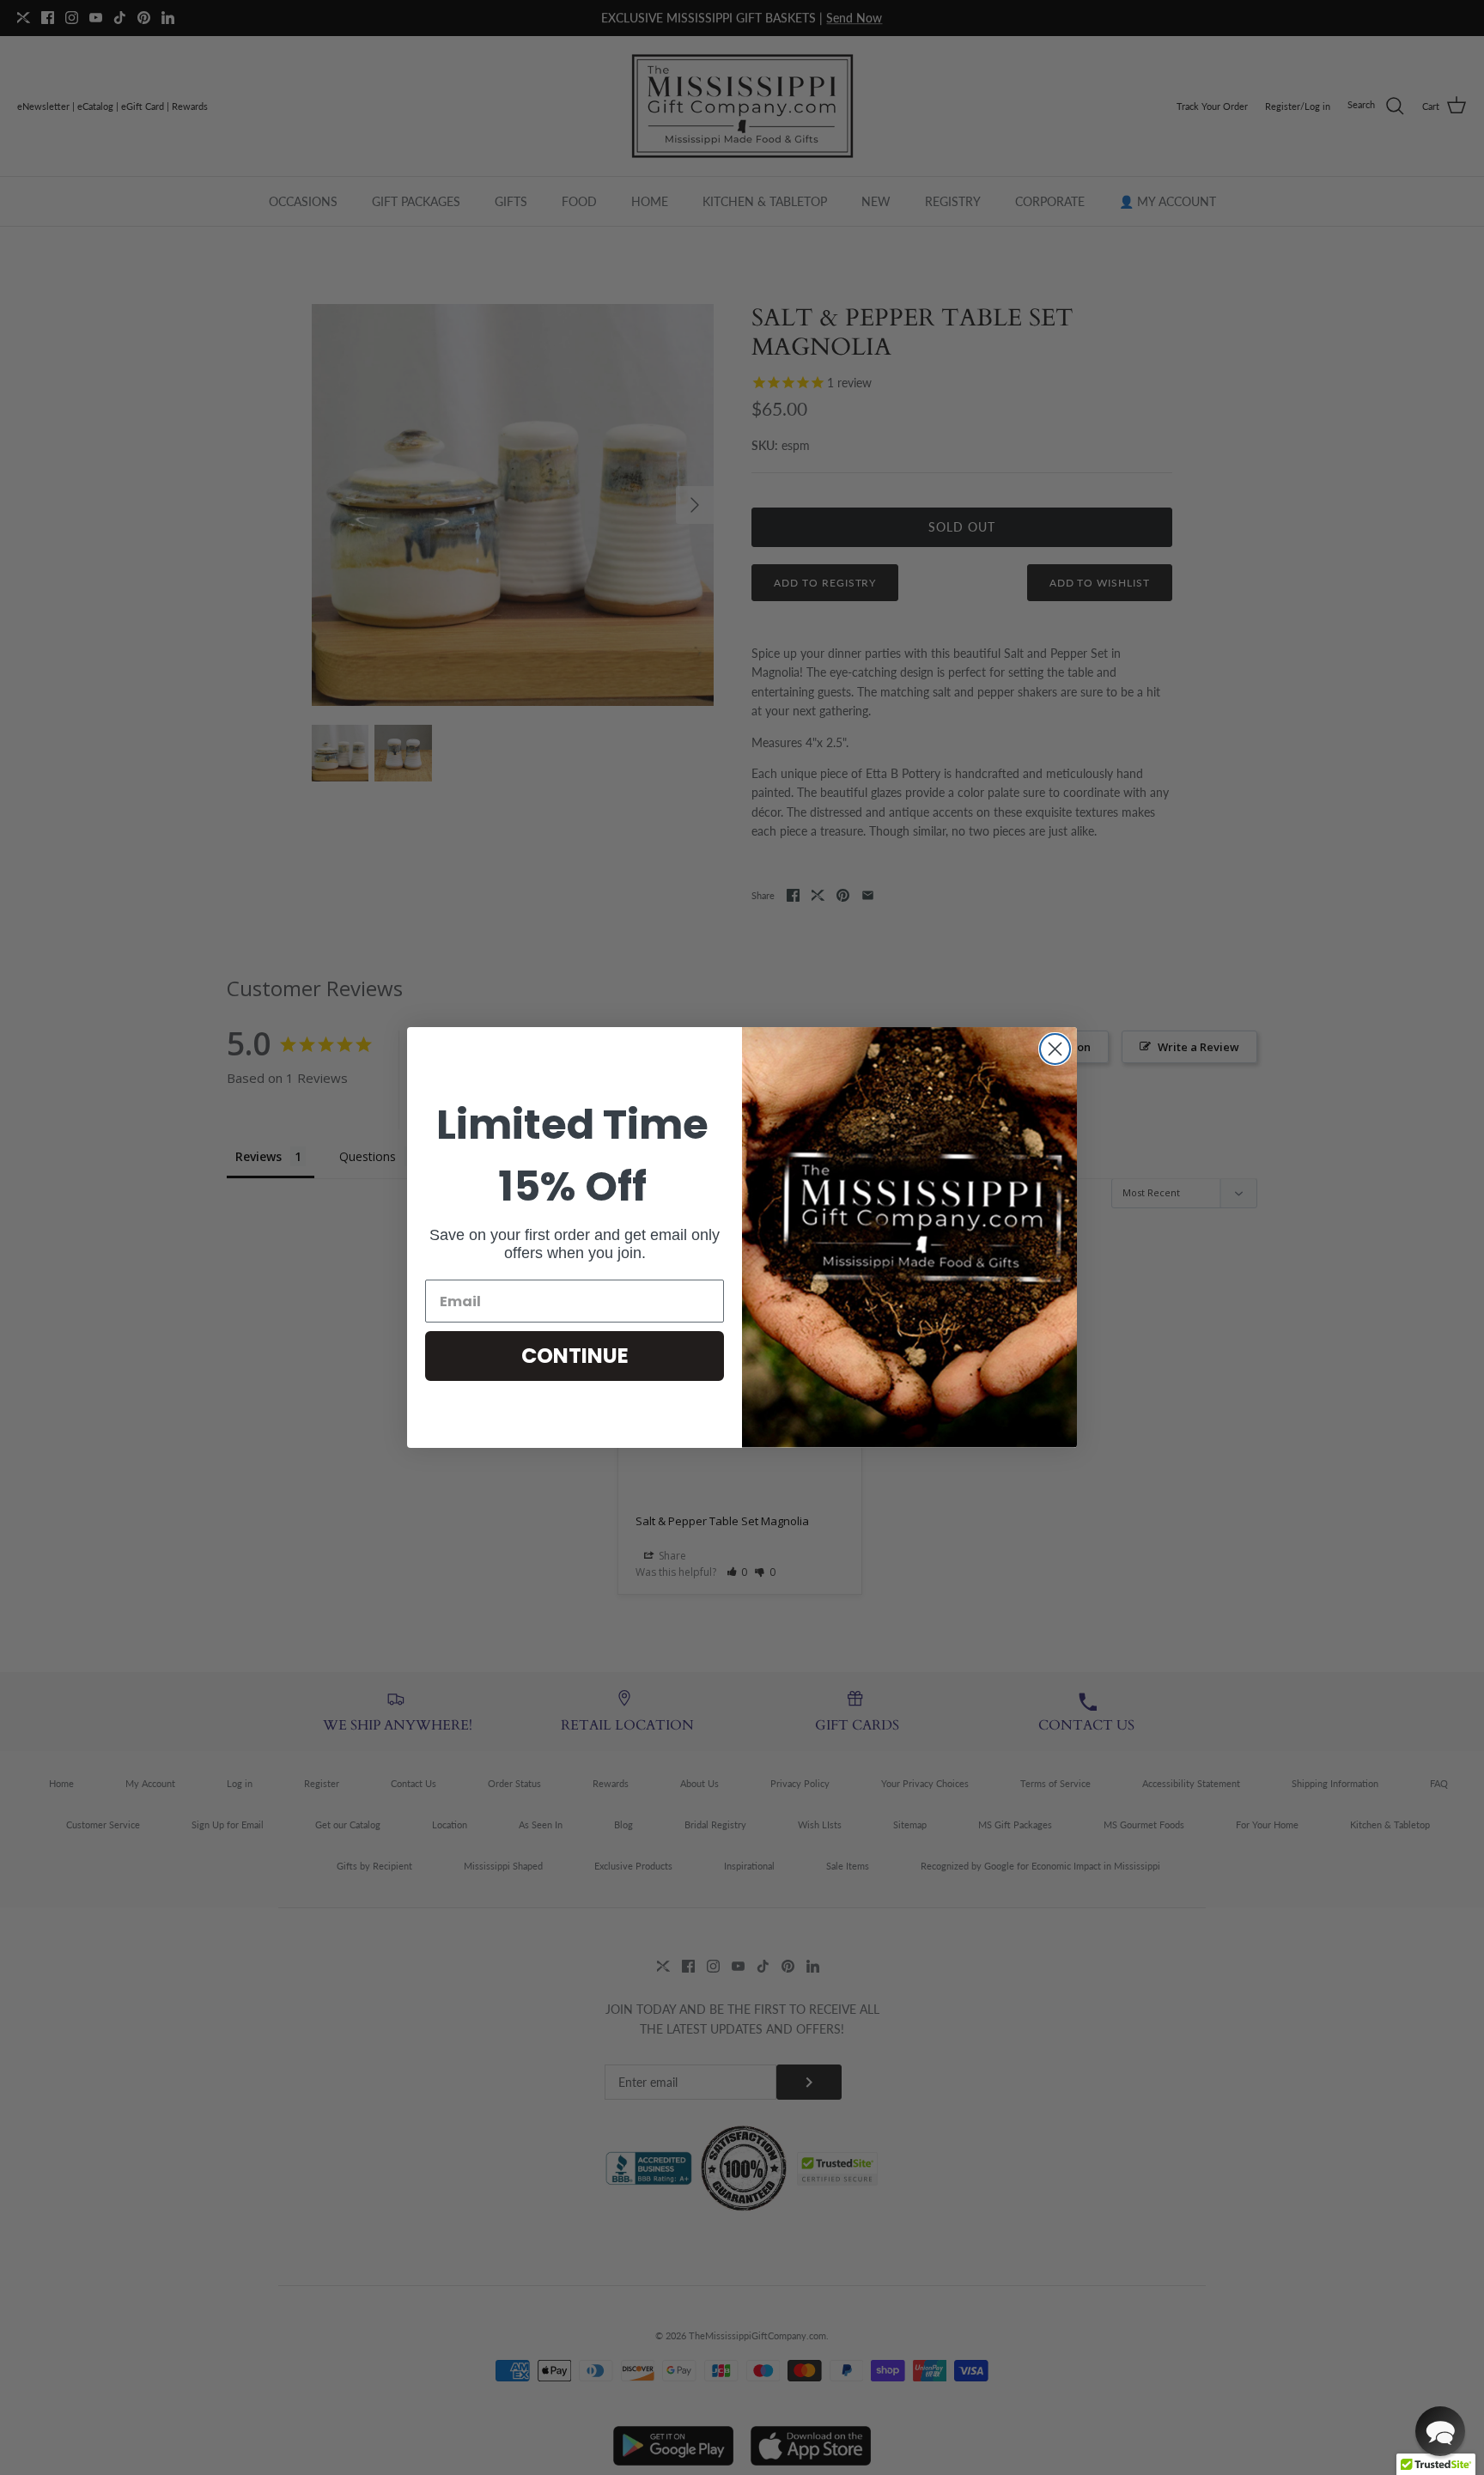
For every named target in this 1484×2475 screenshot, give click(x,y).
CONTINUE (575, 1356)
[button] (1440, 2431)
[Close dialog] (1055, 1049)
